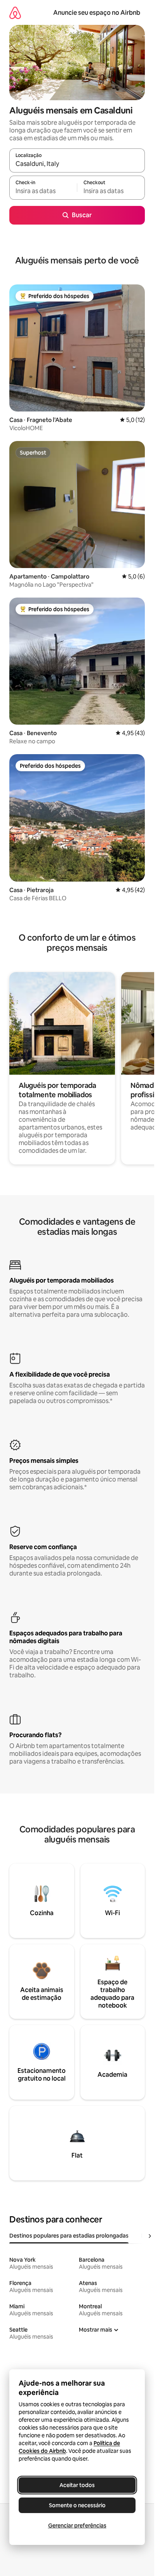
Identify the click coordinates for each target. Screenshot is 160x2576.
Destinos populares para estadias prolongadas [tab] (69, 2236)
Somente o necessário (77, 2505)
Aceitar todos (77, 2485)
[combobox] (77, 164)
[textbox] (43, 191)
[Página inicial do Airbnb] (15, 13)
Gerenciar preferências (77, 2525)
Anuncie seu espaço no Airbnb (97, 13)
